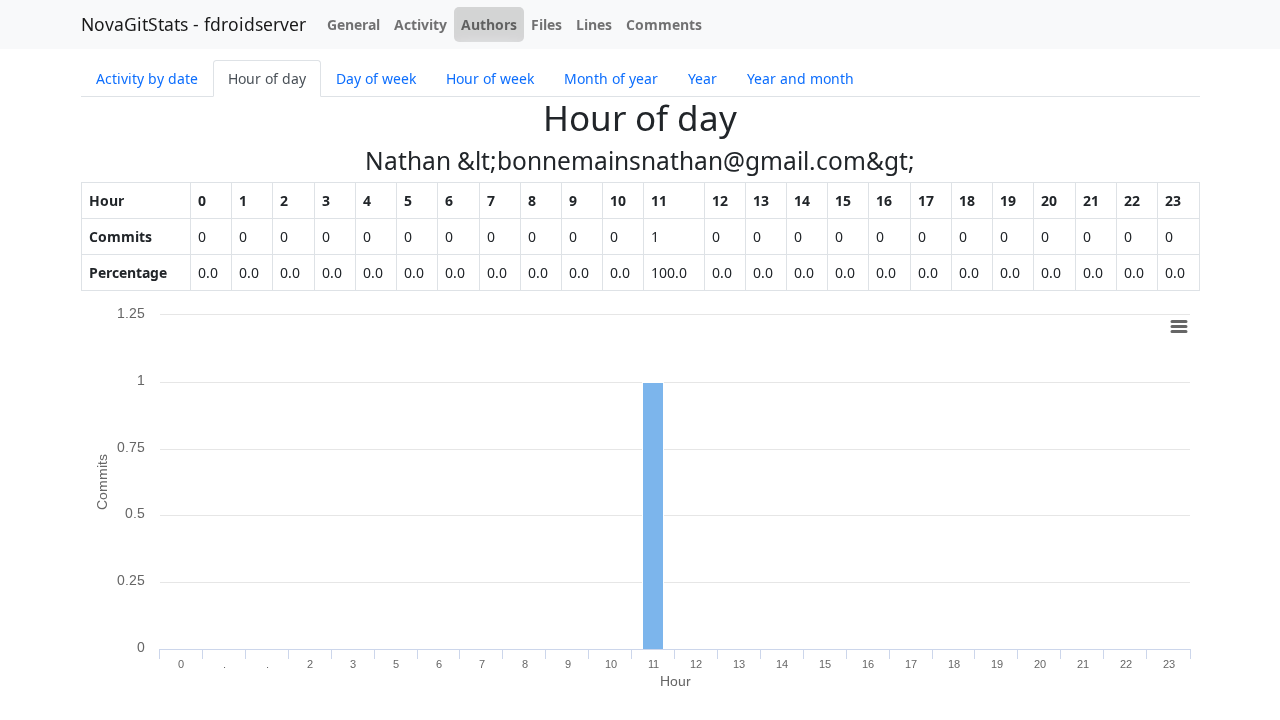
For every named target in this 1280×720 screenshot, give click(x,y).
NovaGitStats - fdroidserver (193, 24)
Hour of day (267, 78)
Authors (489, 24)
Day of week (376, 78)
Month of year (611, 78)
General (353, 24)
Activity (420, 24)
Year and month (800, 78)
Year (702, 78)
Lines (594, 24)
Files (546, 24)
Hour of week (490, 78)
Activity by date (147, 78)
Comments (664, 24)
